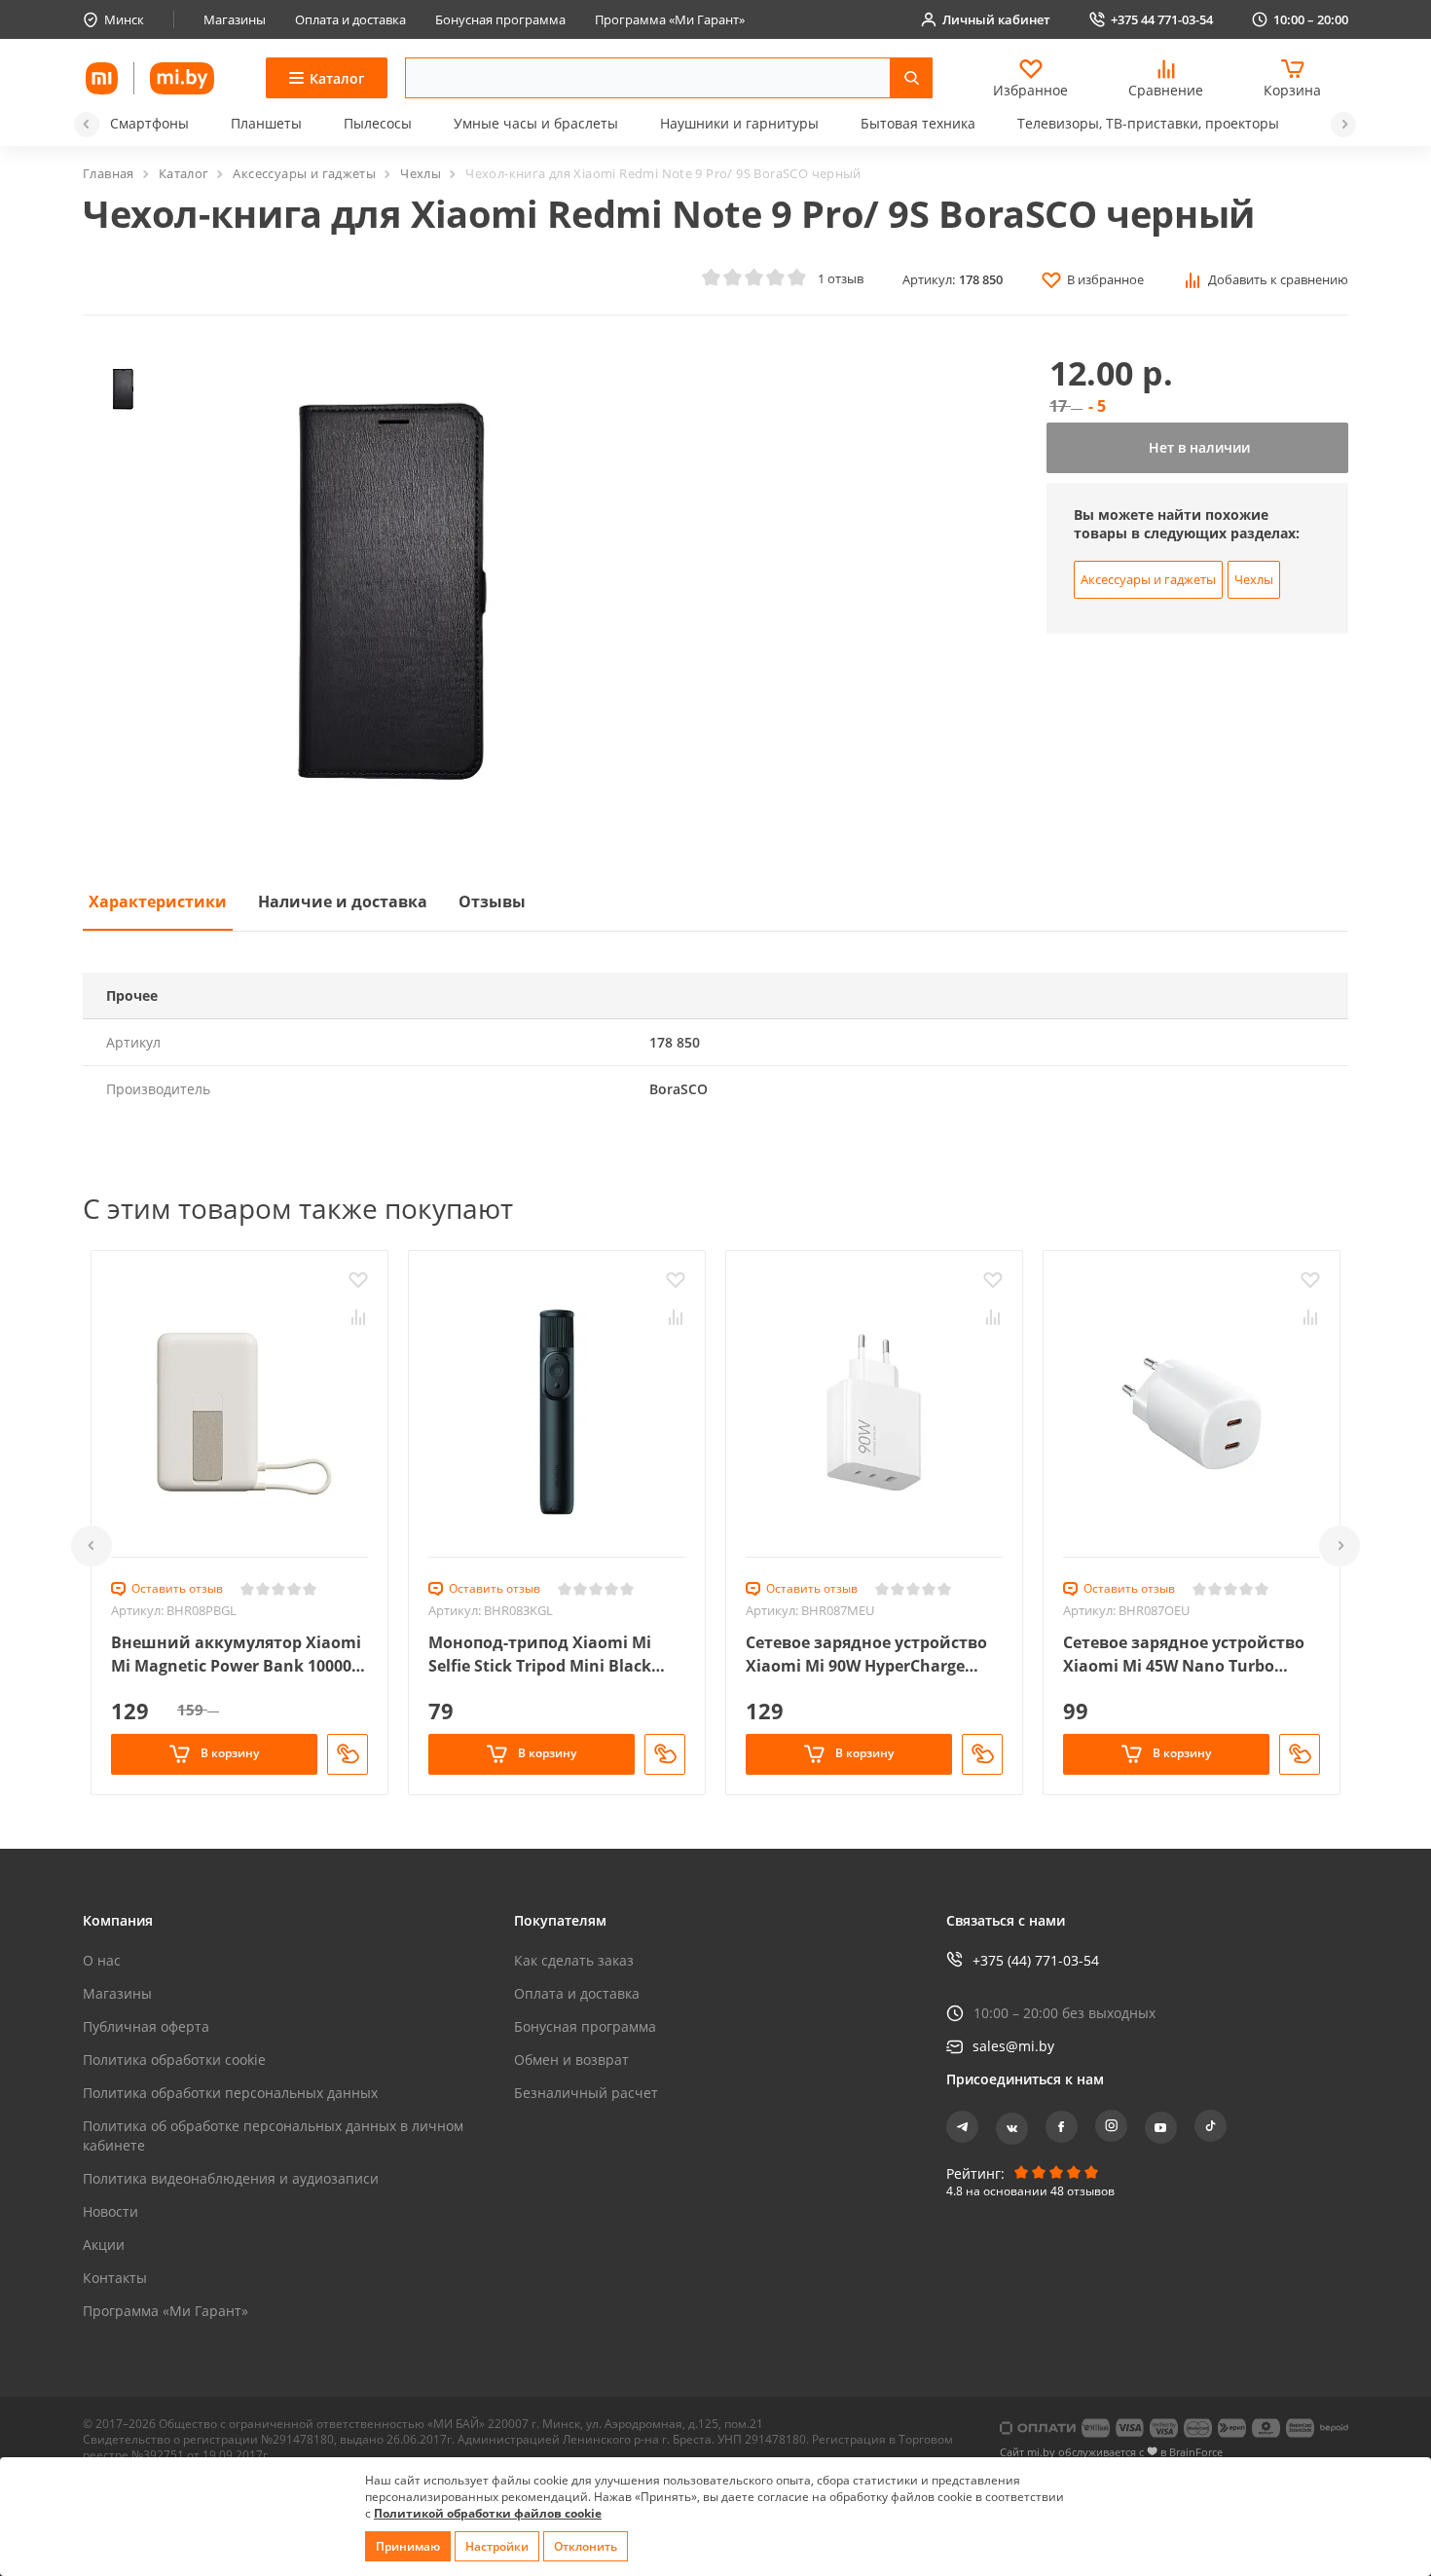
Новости (110, 2211)
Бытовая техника (918, 123)
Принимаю (408, 2546)
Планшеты (266, 123)
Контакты (115, 2278)
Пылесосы (378, 123)
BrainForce (1196, 2452)
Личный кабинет (996, 19)
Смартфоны (149, 123)
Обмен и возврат (571, 2060)
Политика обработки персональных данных (230, 2093)
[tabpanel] (715, 1042)
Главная (109, 173)
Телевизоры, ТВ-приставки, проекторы (1148, 123)
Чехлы (421, 173)
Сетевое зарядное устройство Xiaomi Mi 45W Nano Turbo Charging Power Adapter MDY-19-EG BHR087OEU (1191, 1655)
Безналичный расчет (586, 2093)
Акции (104, 2245)
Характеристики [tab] (158, 902)
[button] (87, 125)
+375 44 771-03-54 (1162, 19)
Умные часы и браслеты (536, 123)
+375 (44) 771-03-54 (1036, 1960)
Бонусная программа (500, 19)
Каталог (184, 173)
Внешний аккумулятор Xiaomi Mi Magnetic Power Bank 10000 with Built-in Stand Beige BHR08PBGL (236, 1655)
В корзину (228, 1753)
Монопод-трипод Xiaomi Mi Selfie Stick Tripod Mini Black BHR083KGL (540, 1655)
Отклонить (586, 2546)
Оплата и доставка (350, 19)
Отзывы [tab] (492, 902)
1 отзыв (841, 278)
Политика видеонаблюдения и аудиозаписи (231, 2178)
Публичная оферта (146, 2026)
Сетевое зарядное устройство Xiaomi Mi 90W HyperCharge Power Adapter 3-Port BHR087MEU (866, 1655)
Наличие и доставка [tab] (343, 902)
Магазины (235, 19)
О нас (102, 1960)
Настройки (497, 2546)
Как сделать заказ (574, 1960)
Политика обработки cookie (174, 2060)
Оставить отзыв (177, 1588)
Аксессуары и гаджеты (304, 173)
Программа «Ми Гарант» (670, 19)
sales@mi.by (1013, 2046)
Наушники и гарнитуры (739, 123)
